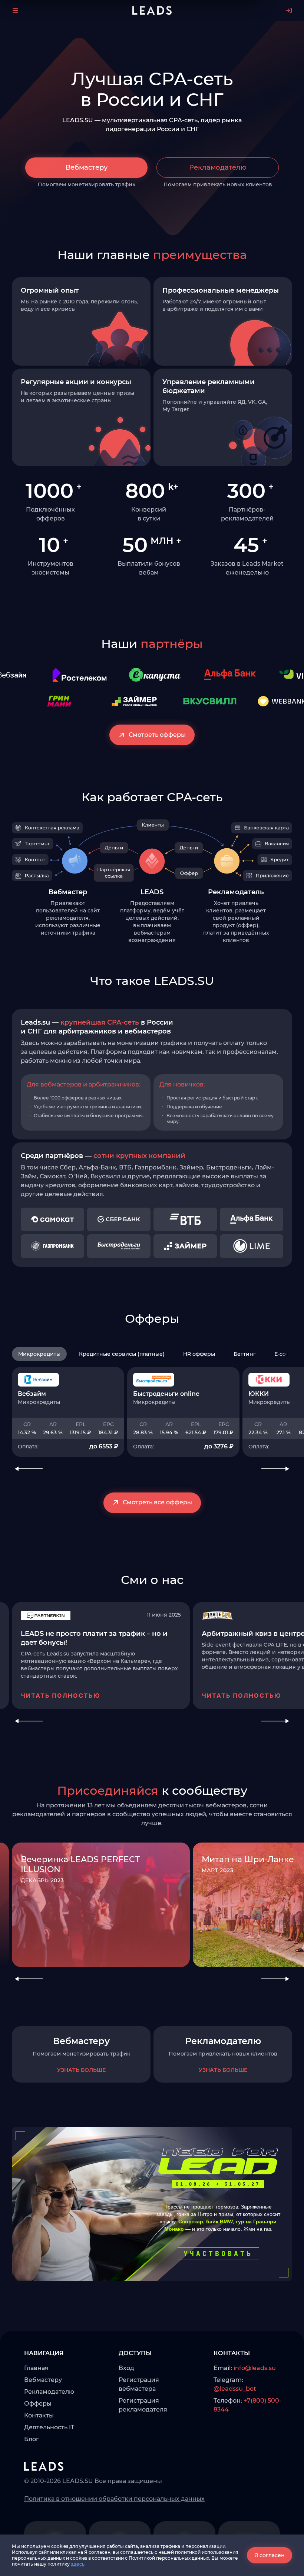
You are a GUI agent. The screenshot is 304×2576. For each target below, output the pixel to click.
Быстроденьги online (166, 1394)
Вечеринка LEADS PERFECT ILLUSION (80, 1864)
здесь (78, 2564)
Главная (36, 2368)
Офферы (38, 2404)
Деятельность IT (49, 2427)
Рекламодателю (218, 167)
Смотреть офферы (157, 735)
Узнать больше (81, 2070)
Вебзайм (32, 1394)
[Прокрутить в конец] (287, 1354)
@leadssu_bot (235, 2389)
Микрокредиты (39, 1354)
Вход (126, 2368)
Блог (32, 2439)
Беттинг (245, 1354)
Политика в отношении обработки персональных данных (114, 2499)
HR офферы (199, 1354)
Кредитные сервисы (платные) (122, 1354)
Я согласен (270, 2555)
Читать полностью (61, 1695)
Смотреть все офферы (157, 1502)
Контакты (39, 2415)
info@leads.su (255, 2368)
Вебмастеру (87, 167)
